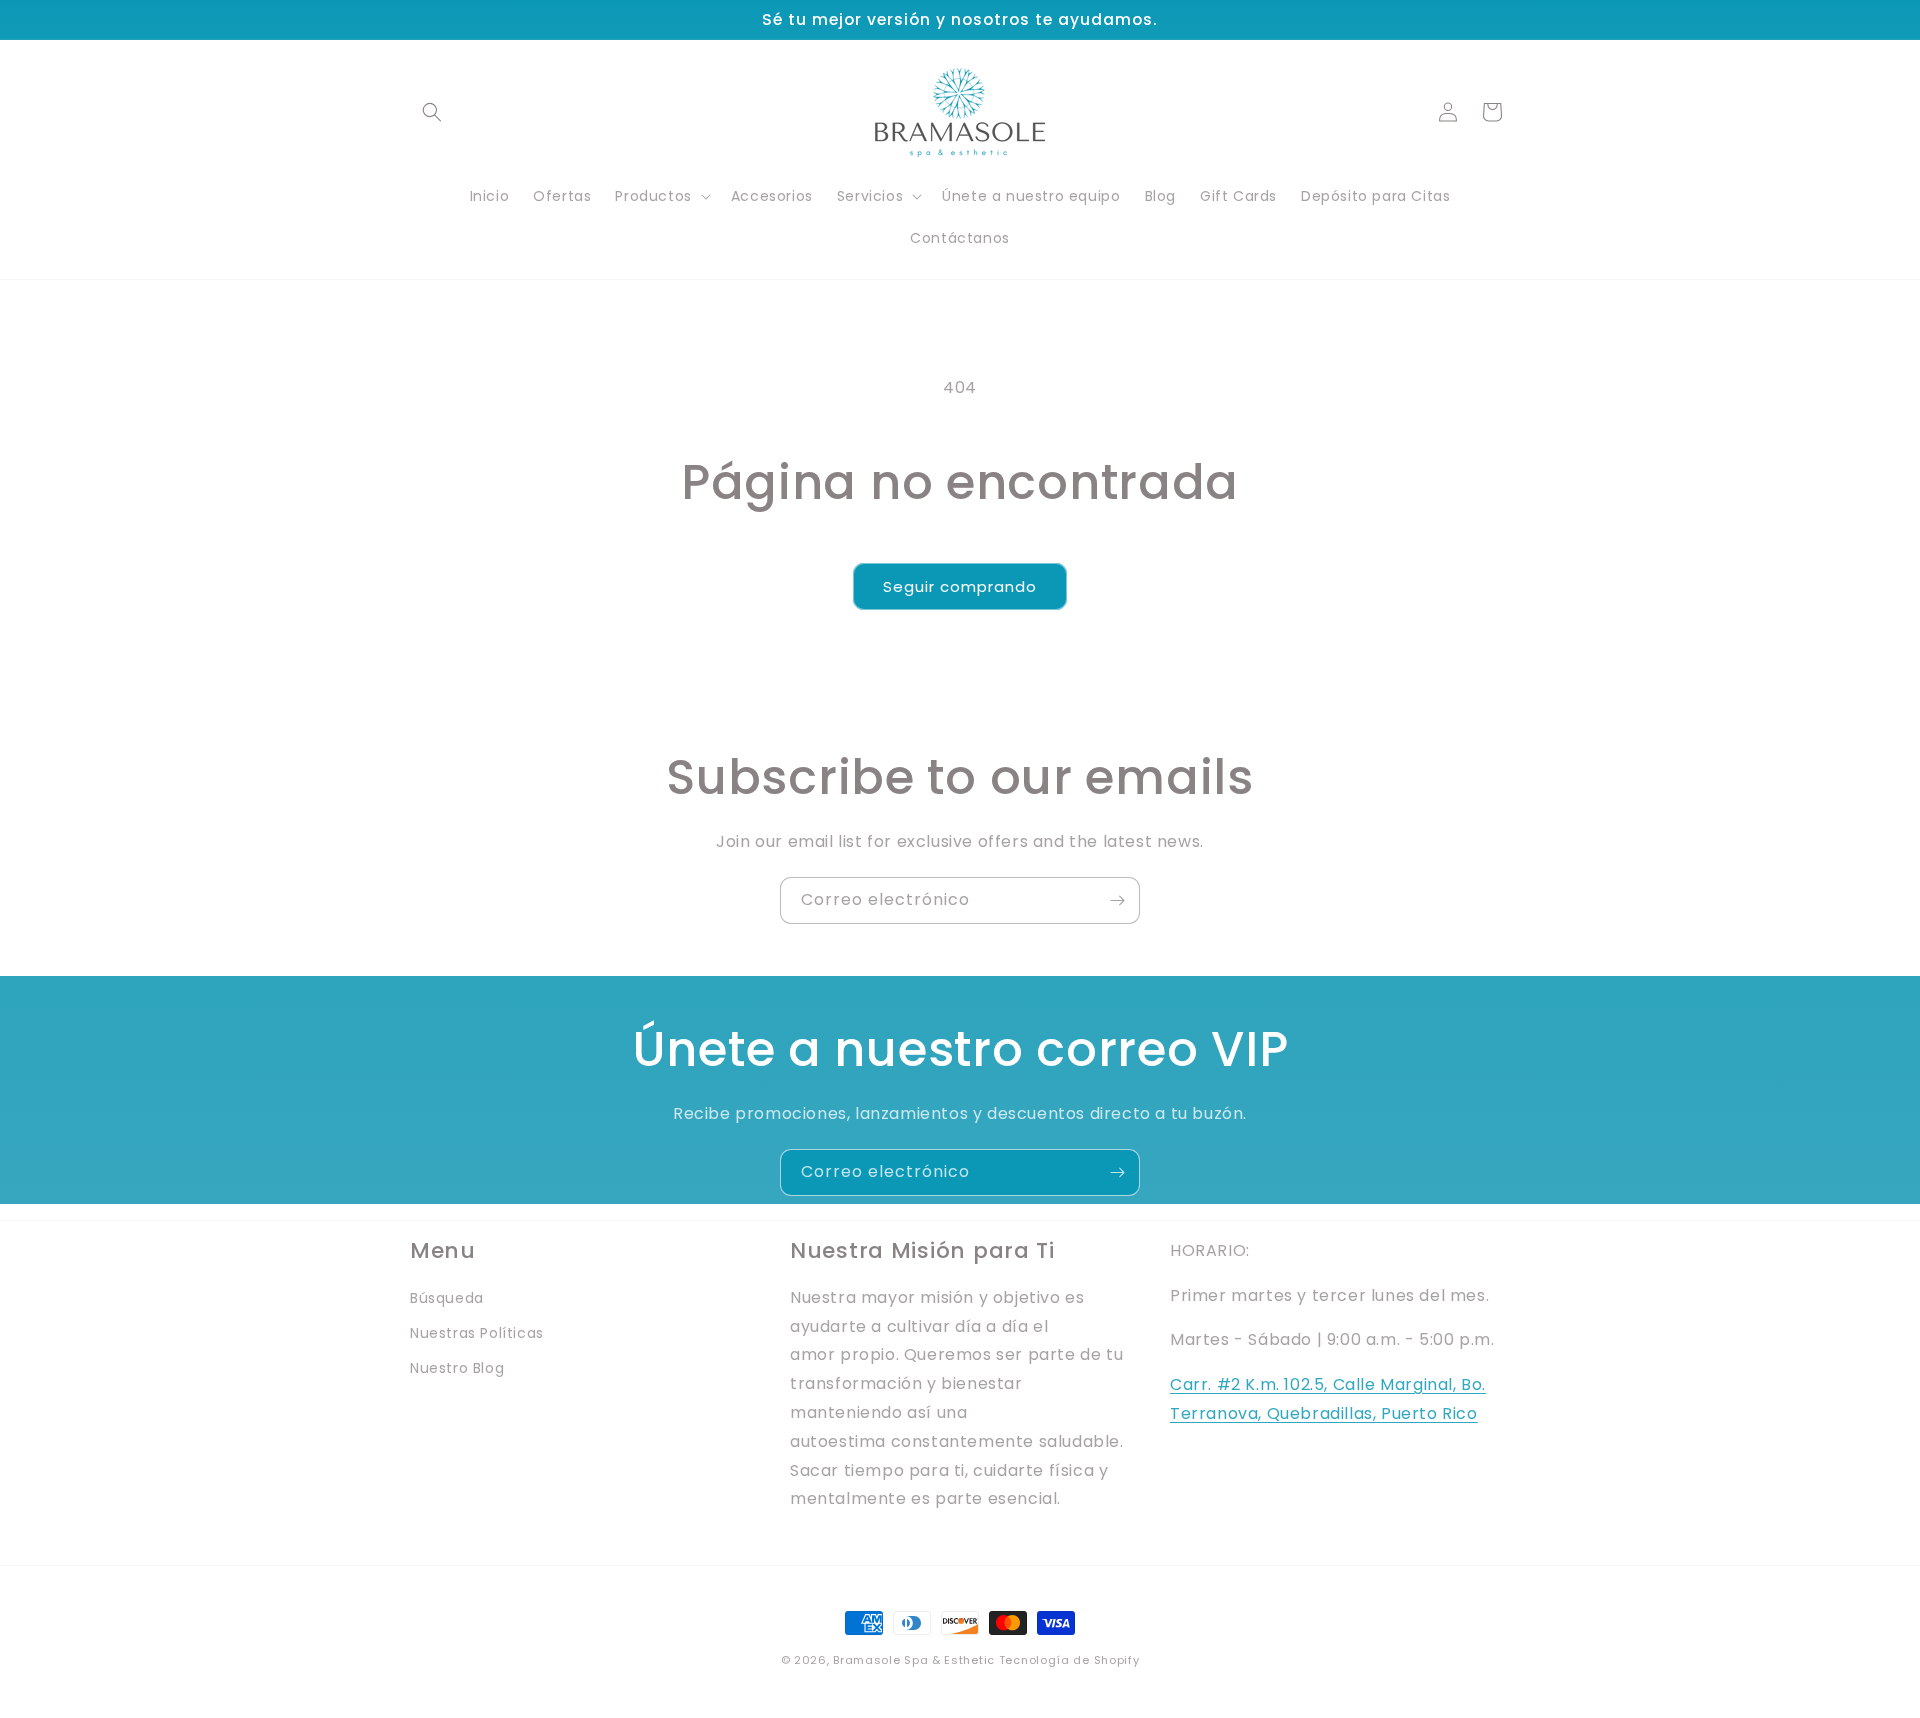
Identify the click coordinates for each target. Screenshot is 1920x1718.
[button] (432, 112)
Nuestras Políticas (477, 1333)
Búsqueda (447, 1298)
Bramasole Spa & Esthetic (914, 1660)
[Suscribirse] (1117, 900)
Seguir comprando (960, 586)
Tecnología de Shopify (1069, 1660)
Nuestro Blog (457, 1369)
